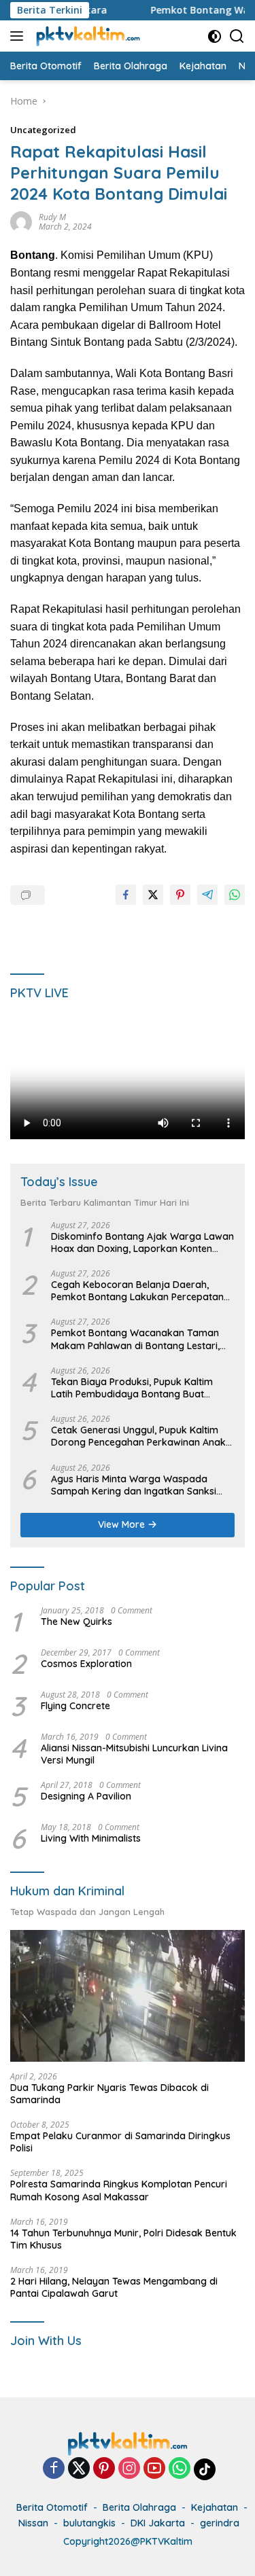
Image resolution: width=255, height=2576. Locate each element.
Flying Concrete (75, 1706)
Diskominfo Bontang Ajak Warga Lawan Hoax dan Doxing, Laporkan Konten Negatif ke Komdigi (142, 1242)
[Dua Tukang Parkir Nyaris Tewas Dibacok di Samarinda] (128, 1996)
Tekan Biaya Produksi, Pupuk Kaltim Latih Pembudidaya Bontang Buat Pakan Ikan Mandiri (132, 1388)
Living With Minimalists (91, 1838)
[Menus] (19, 36)
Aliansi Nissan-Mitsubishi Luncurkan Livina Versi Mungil (134, 1754)
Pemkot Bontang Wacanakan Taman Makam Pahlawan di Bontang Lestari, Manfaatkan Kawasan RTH (135, 1339)
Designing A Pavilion (86, 1796)
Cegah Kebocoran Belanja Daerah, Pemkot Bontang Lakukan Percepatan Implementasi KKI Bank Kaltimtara (137, 1291)
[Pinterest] (104, 2469)
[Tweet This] (153, 895)
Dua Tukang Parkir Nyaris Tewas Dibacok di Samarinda (109, 2094)
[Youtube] (154, 2469)
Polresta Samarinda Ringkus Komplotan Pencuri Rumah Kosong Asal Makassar (119, 2190)
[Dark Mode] (215, 36)
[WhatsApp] (180, 2469)
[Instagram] (129, 2469)
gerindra (220, 2523)
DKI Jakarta (158, 2523)
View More (123, 1524)
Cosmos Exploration (86, 1664)
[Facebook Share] (126, 895)
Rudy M (52, 217)
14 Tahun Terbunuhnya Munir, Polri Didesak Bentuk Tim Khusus (123, 2239)
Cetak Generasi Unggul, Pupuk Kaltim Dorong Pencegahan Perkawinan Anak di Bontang (138, 1436)
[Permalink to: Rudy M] (21, 221)
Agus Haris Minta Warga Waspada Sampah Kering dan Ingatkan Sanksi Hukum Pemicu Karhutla (134, 1485)
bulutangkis (89, 2523)
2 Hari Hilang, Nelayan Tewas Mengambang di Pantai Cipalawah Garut (114, 2287)
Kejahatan (215, 2507)
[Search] (237, 36)
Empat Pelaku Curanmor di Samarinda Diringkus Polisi (120, 2142)
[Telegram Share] (207, 895)
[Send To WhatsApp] (235, 895)
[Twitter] (79, 2469)
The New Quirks (76, 1622)
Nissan (33, 2523)
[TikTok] (205, 2469)
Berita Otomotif (52, 2507)
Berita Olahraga (139, 2507)
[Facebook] (54, 2469)
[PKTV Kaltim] (86, 36)
